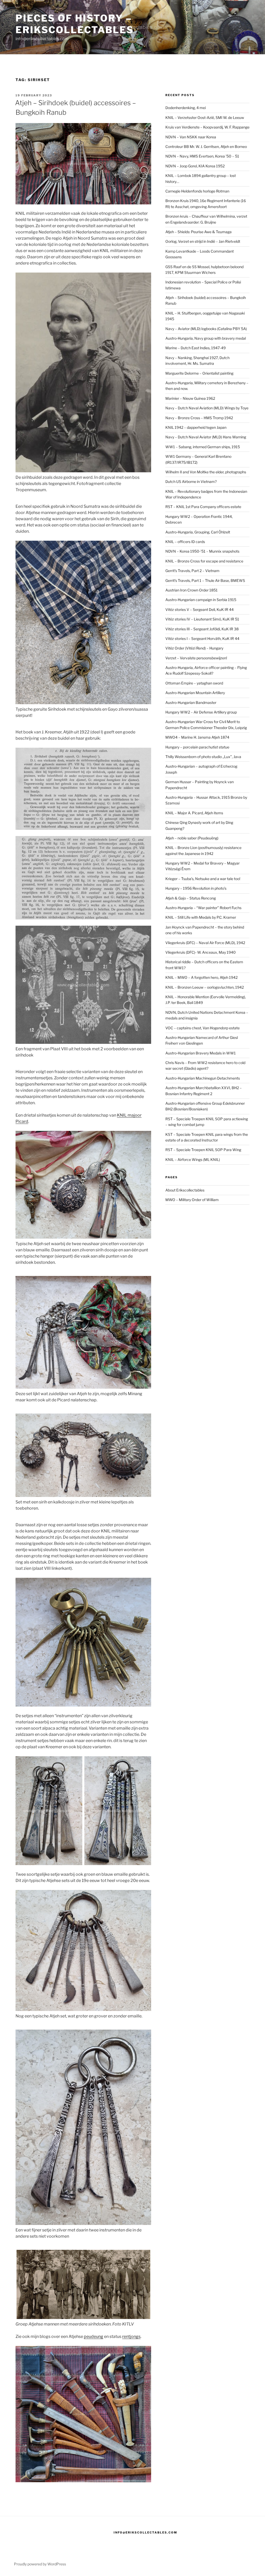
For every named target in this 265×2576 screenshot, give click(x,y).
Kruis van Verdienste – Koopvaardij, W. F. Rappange (207, 127)
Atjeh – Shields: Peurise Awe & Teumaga (198, 232)
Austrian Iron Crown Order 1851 (192, 590)
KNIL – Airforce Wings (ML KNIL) (193, 1159)
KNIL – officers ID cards (185, 542)
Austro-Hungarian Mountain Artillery (195, 693)
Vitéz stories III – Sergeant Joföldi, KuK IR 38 (202, 629)
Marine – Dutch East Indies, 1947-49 (196, 348)
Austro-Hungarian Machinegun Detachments (203, 1078)
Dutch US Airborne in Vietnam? (191, 481)
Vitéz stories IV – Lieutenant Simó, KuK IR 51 (202, 619)
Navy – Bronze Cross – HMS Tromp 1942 (199, 418)
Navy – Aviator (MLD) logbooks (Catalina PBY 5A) (206, 329)
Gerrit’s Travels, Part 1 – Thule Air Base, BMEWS (205, 580)
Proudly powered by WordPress (40, 2564)
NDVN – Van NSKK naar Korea (191, 137)
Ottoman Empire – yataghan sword (194, 683)
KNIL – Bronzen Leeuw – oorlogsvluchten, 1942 (205, 987)
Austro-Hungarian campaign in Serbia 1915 (201, 600)
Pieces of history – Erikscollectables (75, 24)
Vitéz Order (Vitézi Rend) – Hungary (194, 648)
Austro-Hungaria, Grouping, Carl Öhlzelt (198, 532)
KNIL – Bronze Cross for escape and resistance (204, 561)
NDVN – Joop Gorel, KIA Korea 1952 (195, 166)
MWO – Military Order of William (192, 1200)
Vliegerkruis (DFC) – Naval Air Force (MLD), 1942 (205, 943)
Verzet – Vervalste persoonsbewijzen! (196, 658)
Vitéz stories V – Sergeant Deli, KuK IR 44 (200, 609)
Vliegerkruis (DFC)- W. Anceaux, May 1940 (201, 952)
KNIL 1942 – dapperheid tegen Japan (196, 427)
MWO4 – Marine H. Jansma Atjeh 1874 (197, 737)
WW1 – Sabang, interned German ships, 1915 (203, 447)
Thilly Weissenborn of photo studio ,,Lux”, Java (203, 757)
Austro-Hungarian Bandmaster (191, 702)
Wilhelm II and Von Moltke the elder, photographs (206, 472)
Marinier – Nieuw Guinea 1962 (190, 398)
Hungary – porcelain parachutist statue (197, 747)
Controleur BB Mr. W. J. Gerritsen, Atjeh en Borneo (206, 147)
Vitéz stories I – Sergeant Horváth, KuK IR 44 (202, 638)
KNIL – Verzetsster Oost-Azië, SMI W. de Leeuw (205, 117)
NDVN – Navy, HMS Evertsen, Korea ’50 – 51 (202, 156)
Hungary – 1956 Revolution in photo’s (196, 888)
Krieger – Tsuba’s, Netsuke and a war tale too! (203, 879)
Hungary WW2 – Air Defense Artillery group (201, 712)
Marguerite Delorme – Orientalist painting (199, 373)
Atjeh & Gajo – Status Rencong (191, 898)
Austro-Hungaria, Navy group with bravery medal (206, 338)
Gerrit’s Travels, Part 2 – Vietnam (192, 571)
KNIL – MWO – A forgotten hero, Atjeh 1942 (201, 977)
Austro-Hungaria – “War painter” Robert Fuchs (203, 908)
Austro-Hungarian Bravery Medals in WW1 (201, 1053)
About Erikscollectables (185, 1190)
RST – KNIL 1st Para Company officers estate (203, 507)
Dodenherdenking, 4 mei (186, 108)
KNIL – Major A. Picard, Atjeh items (194, 813)
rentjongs (131, 2336)
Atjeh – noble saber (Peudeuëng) (192, 838)
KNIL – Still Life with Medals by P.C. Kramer (201, 917)
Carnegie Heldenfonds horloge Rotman (197, 191)
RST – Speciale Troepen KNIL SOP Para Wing (203, 1150)
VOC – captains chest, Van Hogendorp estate (203, 1028)
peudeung (94, 2336)
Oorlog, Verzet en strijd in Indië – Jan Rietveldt (203, 241)
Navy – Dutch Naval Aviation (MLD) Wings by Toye (207, 408)
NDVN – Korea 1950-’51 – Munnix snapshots (202, 551)
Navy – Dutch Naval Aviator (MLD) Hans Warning (206, 437)
